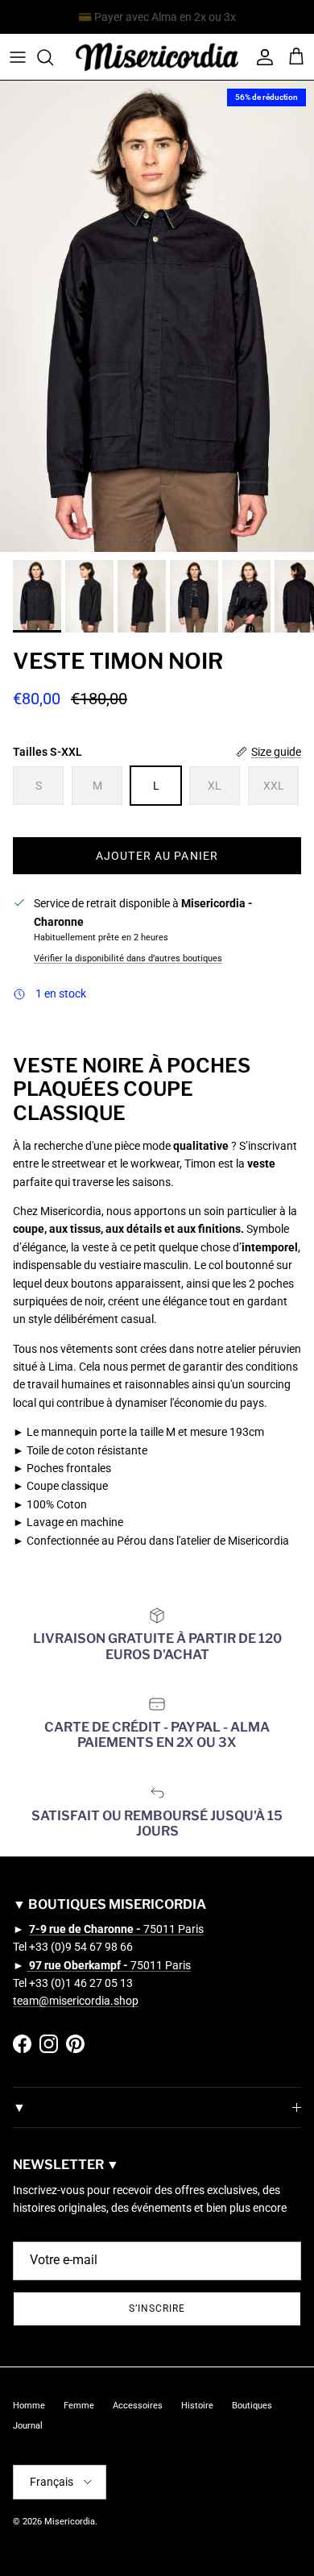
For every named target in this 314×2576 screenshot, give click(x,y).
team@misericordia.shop (76, 2001)
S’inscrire (157, 2308)
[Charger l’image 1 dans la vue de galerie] (157, 316)
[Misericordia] (157, 57)
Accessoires (138, 2406)
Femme (79, 2406)
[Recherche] (53, 57)
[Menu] (18, 57)
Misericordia (70, 2522)
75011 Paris (116, 1929)
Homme (29, 2406)
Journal (28, 2426)
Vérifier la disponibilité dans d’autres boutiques (128, 958)
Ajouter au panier (157, 856)
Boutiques (252, 2406)
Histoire (197, 2406)
